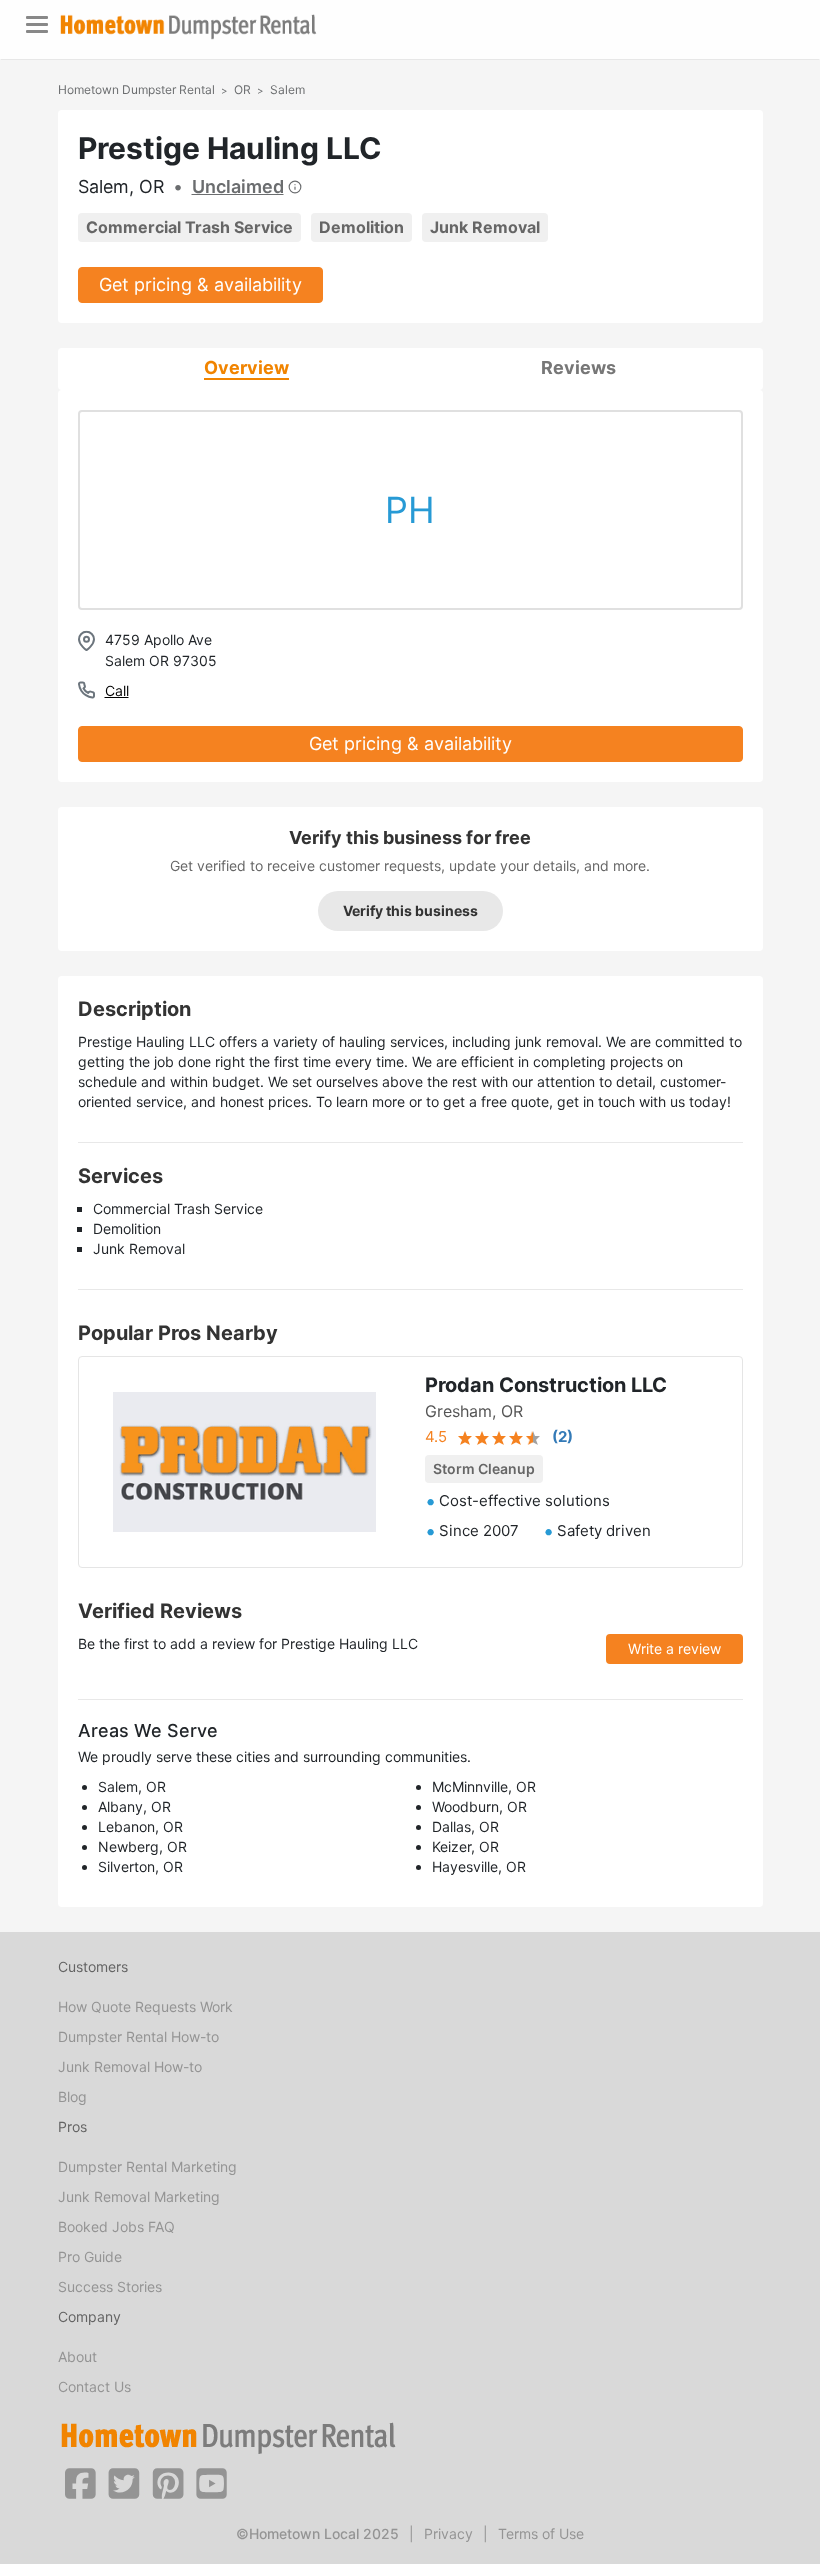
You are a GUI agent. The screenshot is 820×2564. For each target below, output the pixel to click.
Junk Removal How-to (130, 2066)
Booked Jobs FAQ (116, 2226)
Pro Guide (90, 2256)
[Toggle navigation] (37, 24)
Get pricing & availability (200, 284)
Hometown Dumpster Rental (136, 89)
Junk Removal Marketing (139, 2196)
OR (242, 89)
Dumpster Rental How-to (138, 2036)
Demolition (361, 227)
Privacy (448, 2533)
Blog (72, 2096)
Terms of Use (541, 2533)
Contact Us (94, 2386)
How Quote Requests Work (145, 2006)
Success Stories (110, 2286)
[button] (80, 2482)
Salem (287, 89)
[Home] (188, 26)
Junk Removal (485, 227)
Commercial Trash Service (189, 227)
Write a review (674, 1648)
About (77, 2356)
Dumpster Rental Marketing (147, 2166)
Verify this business (410, 910)
